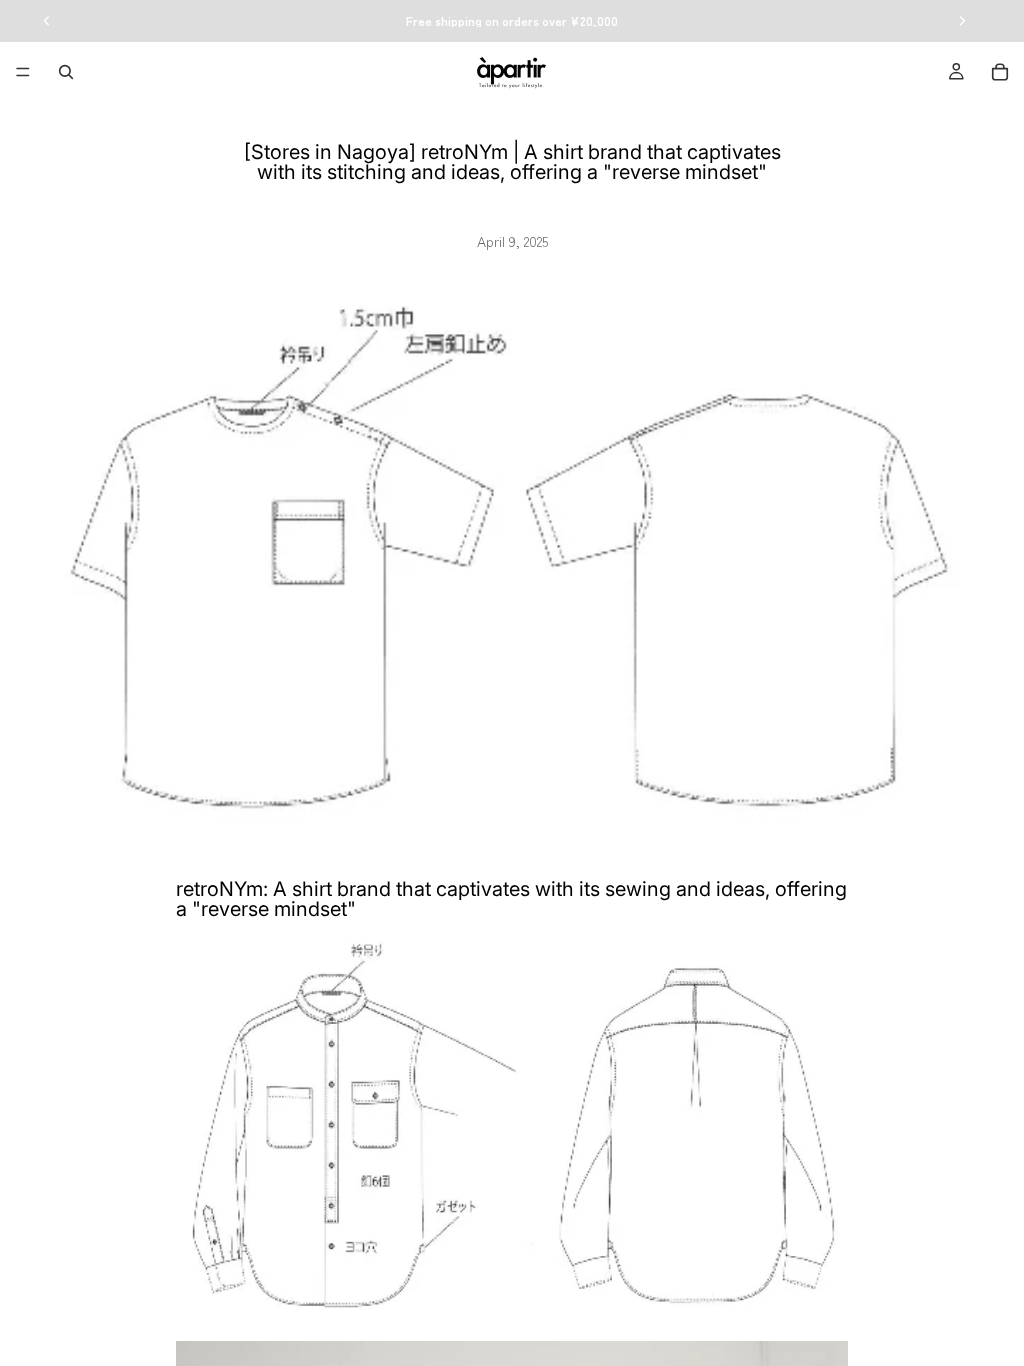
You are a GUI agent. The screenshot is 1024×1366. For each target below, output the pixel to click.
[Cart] (1000, 72)
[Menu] (23, 72)
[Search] (66, 72)
